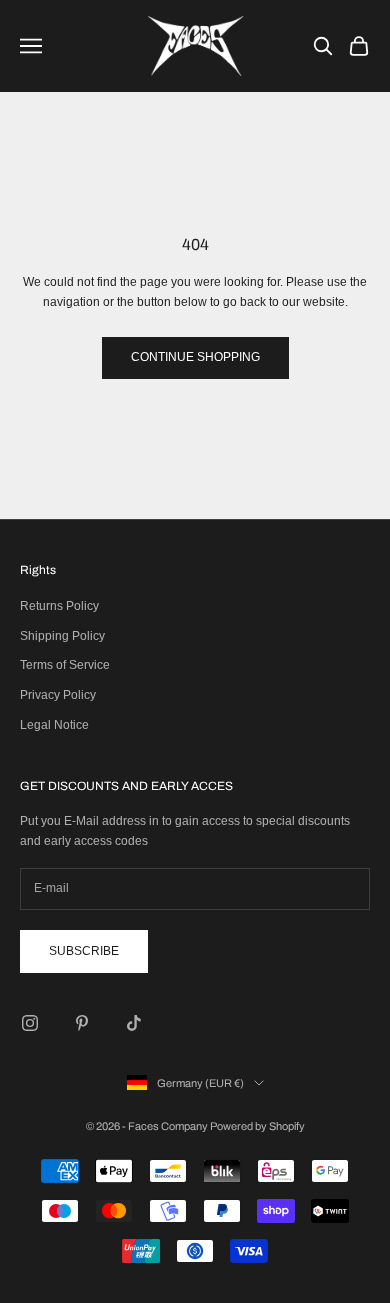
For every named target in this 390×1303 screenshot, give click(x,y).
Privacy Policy (58, 695)
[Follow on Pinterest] (82, 1023)
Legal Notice (54, 725)
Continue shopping (195, 357)
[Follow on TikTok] (134, 1023)
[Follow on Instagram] (30, 1023)
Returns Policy (59, 606)
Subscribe (84, 951)
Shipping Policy (62, 636)
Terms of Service (65, 665)
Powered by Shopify (257, 1126)
